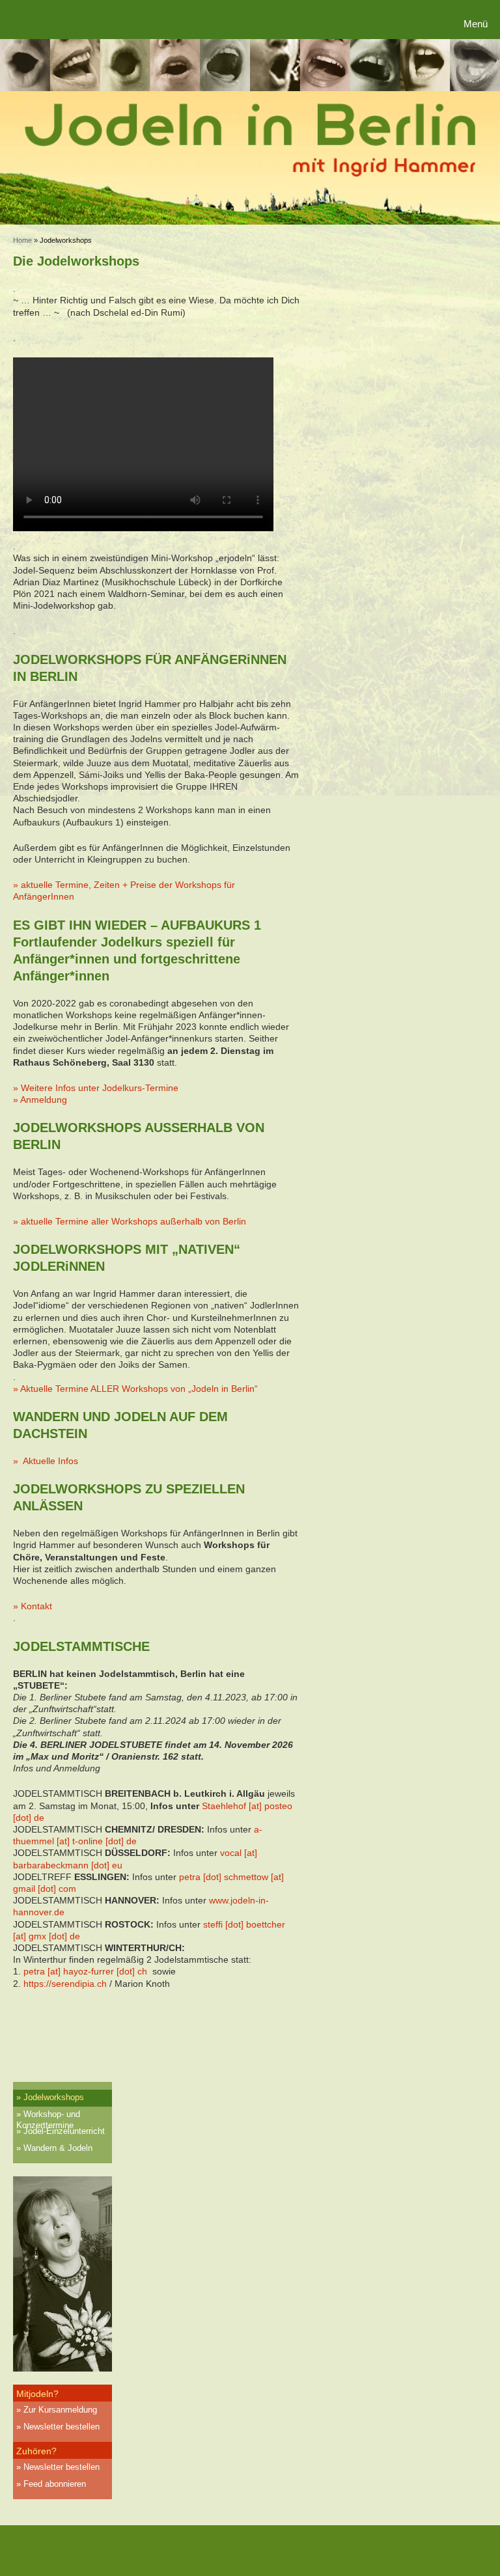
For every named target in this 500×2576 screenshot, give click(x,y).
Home (22, 240)
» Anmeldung (40, 1100)
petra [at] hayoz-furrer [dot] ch (85, 1971)
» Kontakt (33, 1606)
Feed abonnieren (55, 2484)
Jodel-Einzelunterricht (64, 2131)
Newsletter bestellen (62, 2427)
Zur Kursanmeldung (60, 2410)
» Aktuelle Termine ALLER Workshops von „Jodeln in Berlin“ (135, 1389)
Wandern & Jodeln (58, 2148)
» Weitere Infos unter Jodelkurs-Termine (96, 1088)
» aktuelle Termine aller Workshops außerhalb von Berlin (130, 1221)
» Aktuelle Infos (46, 1461)
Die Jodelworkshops (76, 261)
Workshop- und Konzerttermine (48, 2116)
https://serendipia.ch (65, 1984)
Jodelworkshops (54, 2097)
